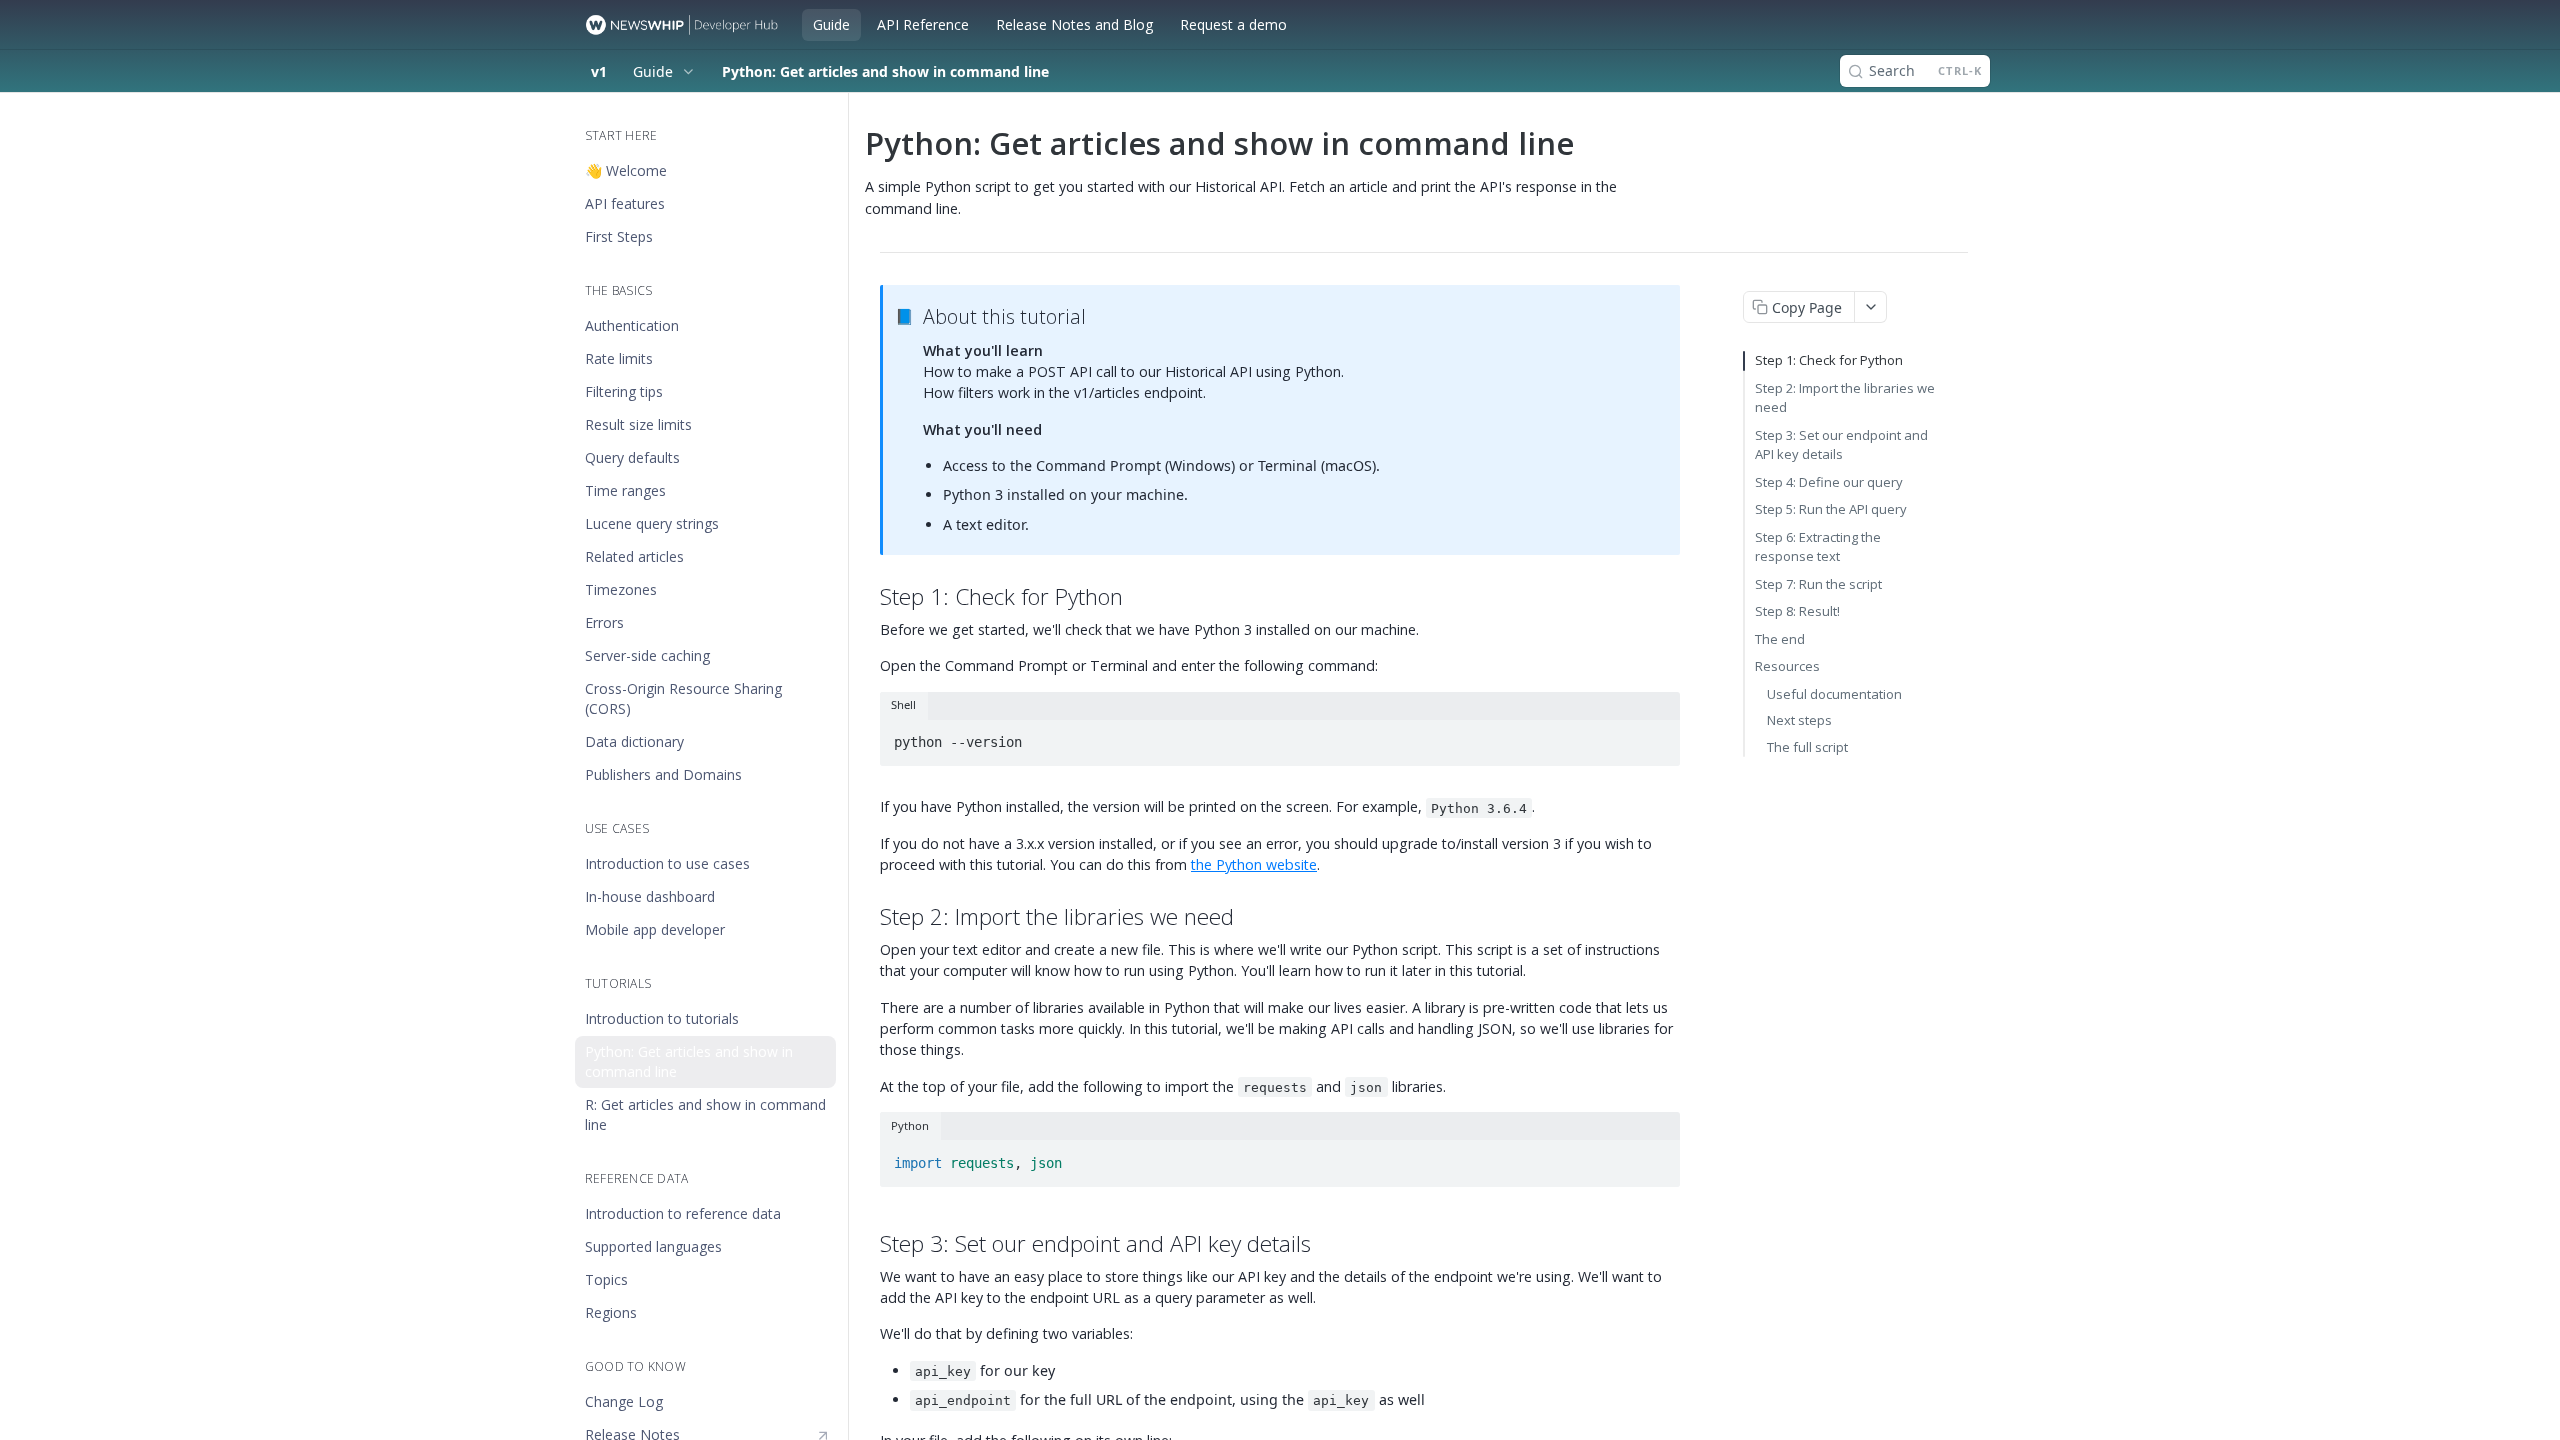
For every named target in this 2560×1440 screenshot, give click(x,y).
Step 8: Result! (1797, 611)
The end (1780, 639)
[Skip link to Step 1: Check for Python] (872, 597)
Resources (1787, 666)
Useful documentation (1834, 694)
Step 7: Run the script (1818, 584)
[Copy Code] (1655, 736)
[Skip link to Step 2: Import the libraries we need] (872, 917)
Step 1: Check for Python (1829, 360)
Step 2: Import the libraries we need (1845, 398)
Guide (831, 24)
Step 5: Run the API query (1831, 509)
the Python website (1254, 864)
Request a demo (1233, 24)
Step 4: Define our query (1829, 482)
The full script (1807, 747)
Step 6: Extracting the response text (1818, 547)
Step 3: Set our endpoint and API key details (1841, 445)
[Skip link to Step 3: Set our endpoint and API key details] (872, 1244)
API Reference (923, 24)
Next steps (1799, 720)
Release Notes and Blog (1074, 24)
